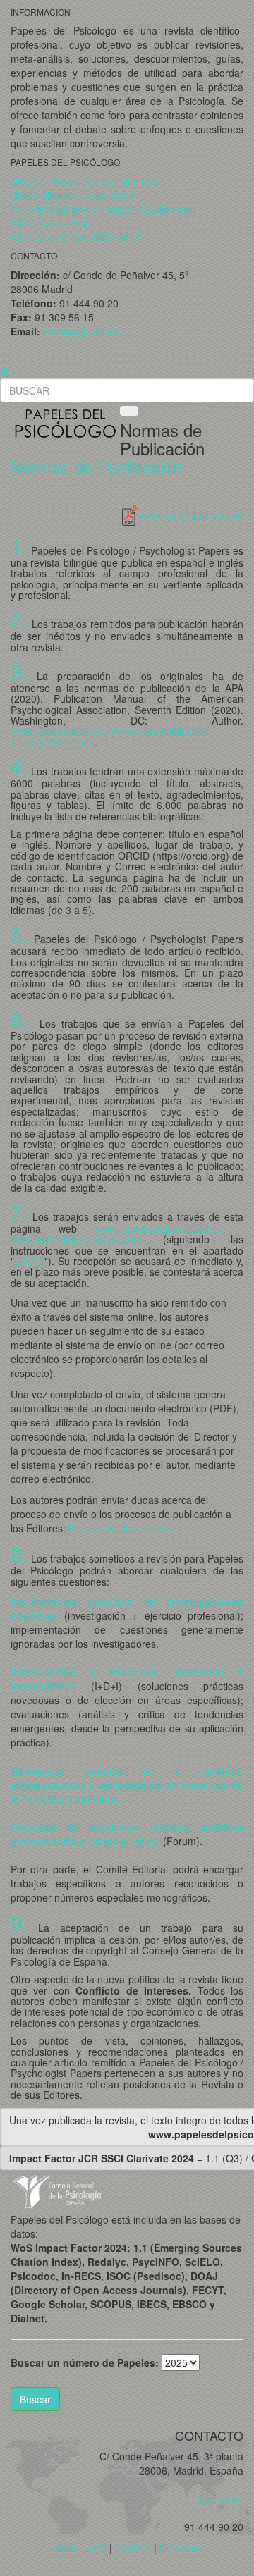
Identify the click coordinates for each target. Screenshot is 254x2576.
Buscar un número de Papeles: (85, 2362)
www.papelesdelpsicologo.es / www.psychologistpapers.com (127, 1234)
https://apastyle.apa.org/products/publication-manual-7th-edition (111, 737)
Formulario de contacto (120, 1528)
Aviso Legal (81, 2548)
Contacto (180, 2548)
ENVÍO (29, 1261)
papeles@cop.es (80, 331)
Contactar (217, 2498)
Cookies (133, 2548)
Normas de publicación (191, 514)
